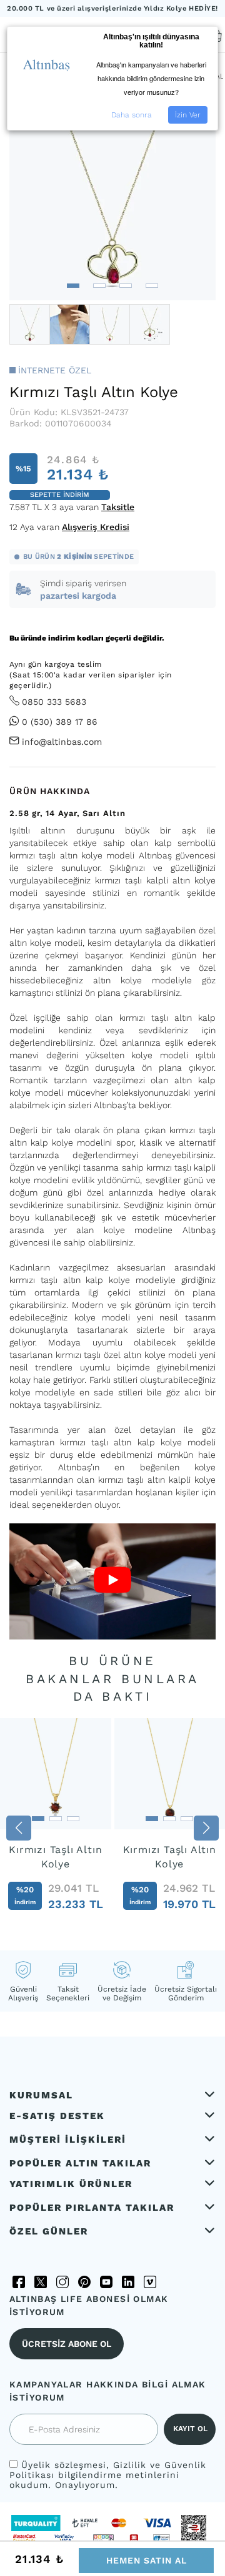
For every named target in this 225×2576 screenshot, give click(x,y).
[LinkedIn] (128, 2282)
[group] (56, 1828)
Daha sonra (132, 115)
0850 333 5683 (54, 702)
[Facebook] (19, 2282)
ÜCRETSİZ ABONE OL (67, 2344)
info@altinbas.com (62, 742)
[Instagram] (62, 2282)
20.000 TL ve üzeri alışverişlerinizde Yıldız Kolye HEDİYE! (112, 8)
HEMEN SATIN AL (147, 2560)
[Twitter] (41, 2282)
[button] (73, 286)
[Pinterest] (84, 2282)
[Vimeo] (150, 2282)
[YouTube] (106, 2282)
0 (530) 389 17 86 (60, 722)
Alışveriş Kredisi (96, 527)
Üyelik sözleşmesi (64, 2465)
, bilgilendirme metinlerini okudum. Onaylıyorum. (108, 2475)
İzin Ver (188, 115)
